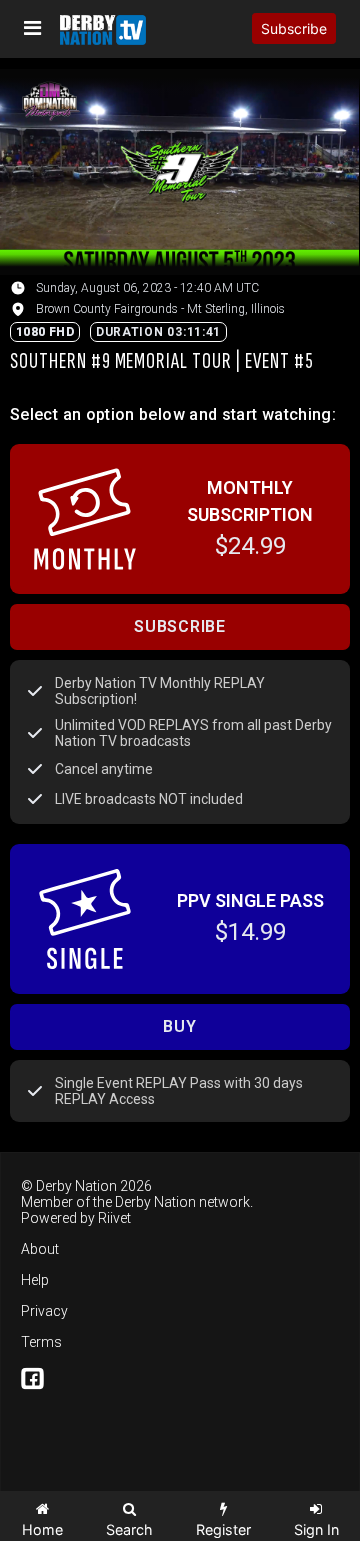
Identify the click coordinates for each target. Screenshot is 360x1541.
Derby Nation (155, 1202)
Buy (179, 1026)
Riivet (114, 1218)
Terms (41, 1342)
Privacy (44, 1311)
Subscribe (294, 28)
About (40, 1249)
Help (35, 1280)
